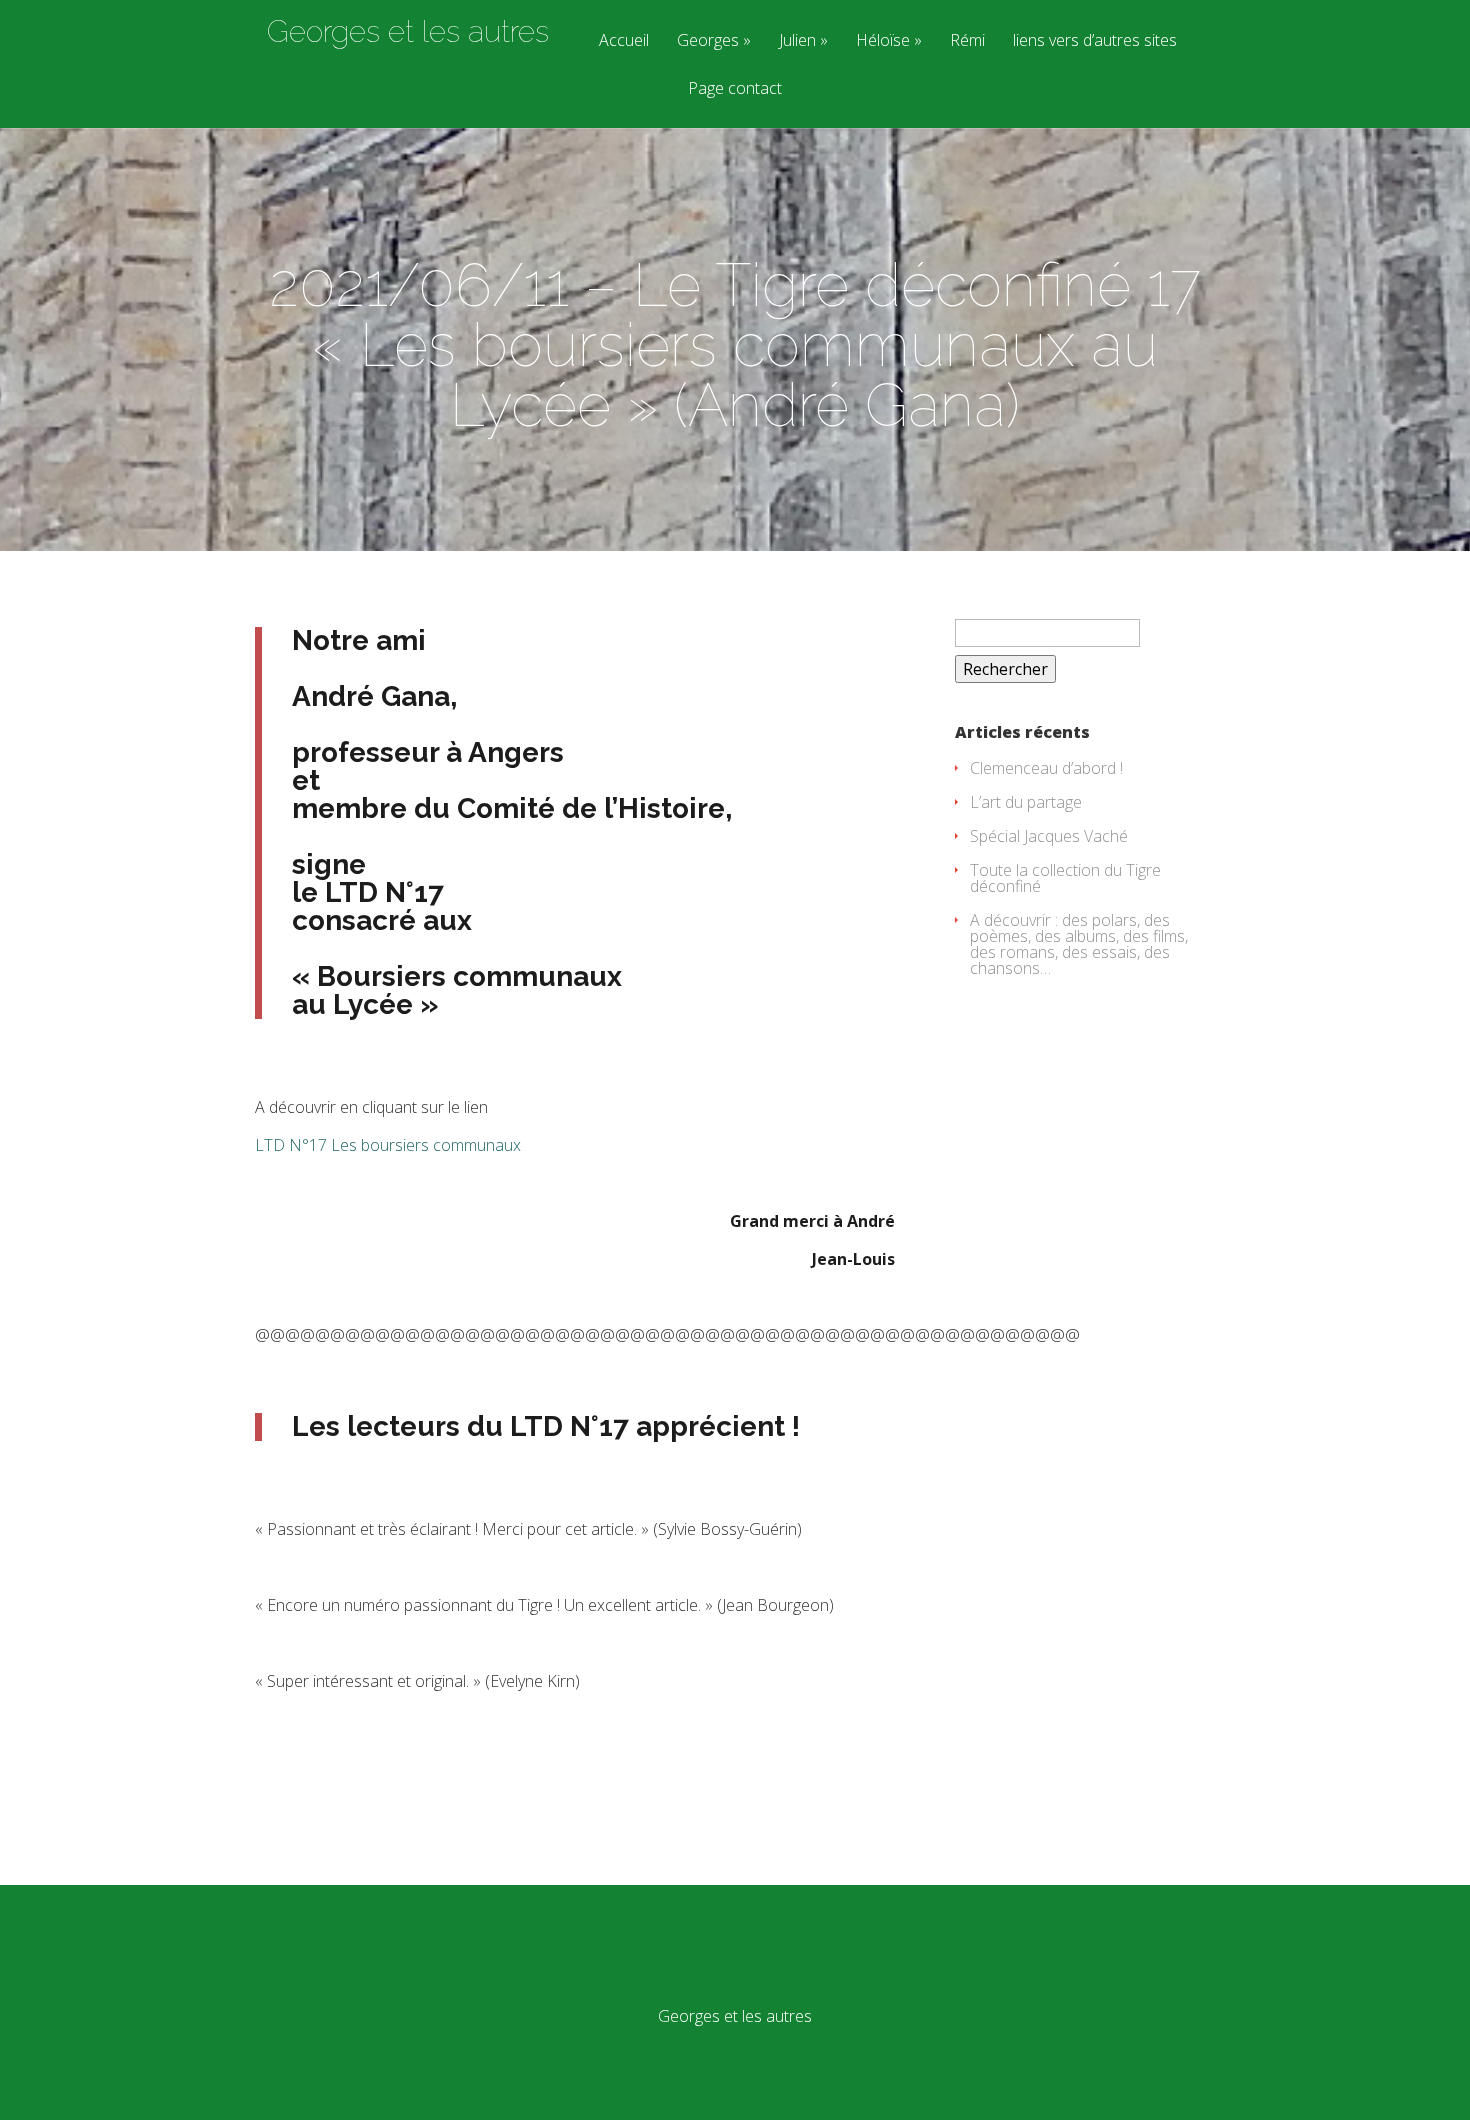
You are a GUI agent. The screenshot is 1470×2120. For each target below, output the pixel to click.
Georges (708, 41)
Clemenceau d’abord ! (1046, 768)
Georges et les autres (408, 32)
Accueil (624, 41)
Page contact (735, 89)
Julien (797, 41)
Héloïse (883, 41)
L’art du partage (1026, 802)
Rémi (967, 41)
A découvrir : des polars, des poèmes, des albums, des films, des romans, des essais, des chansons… (1079, 944)
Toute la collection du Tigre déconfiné (1065, 878)
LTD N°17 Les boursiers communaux (388, 1145)
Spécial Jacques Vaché (1049, 836)
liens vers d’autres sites (1095, 41)
